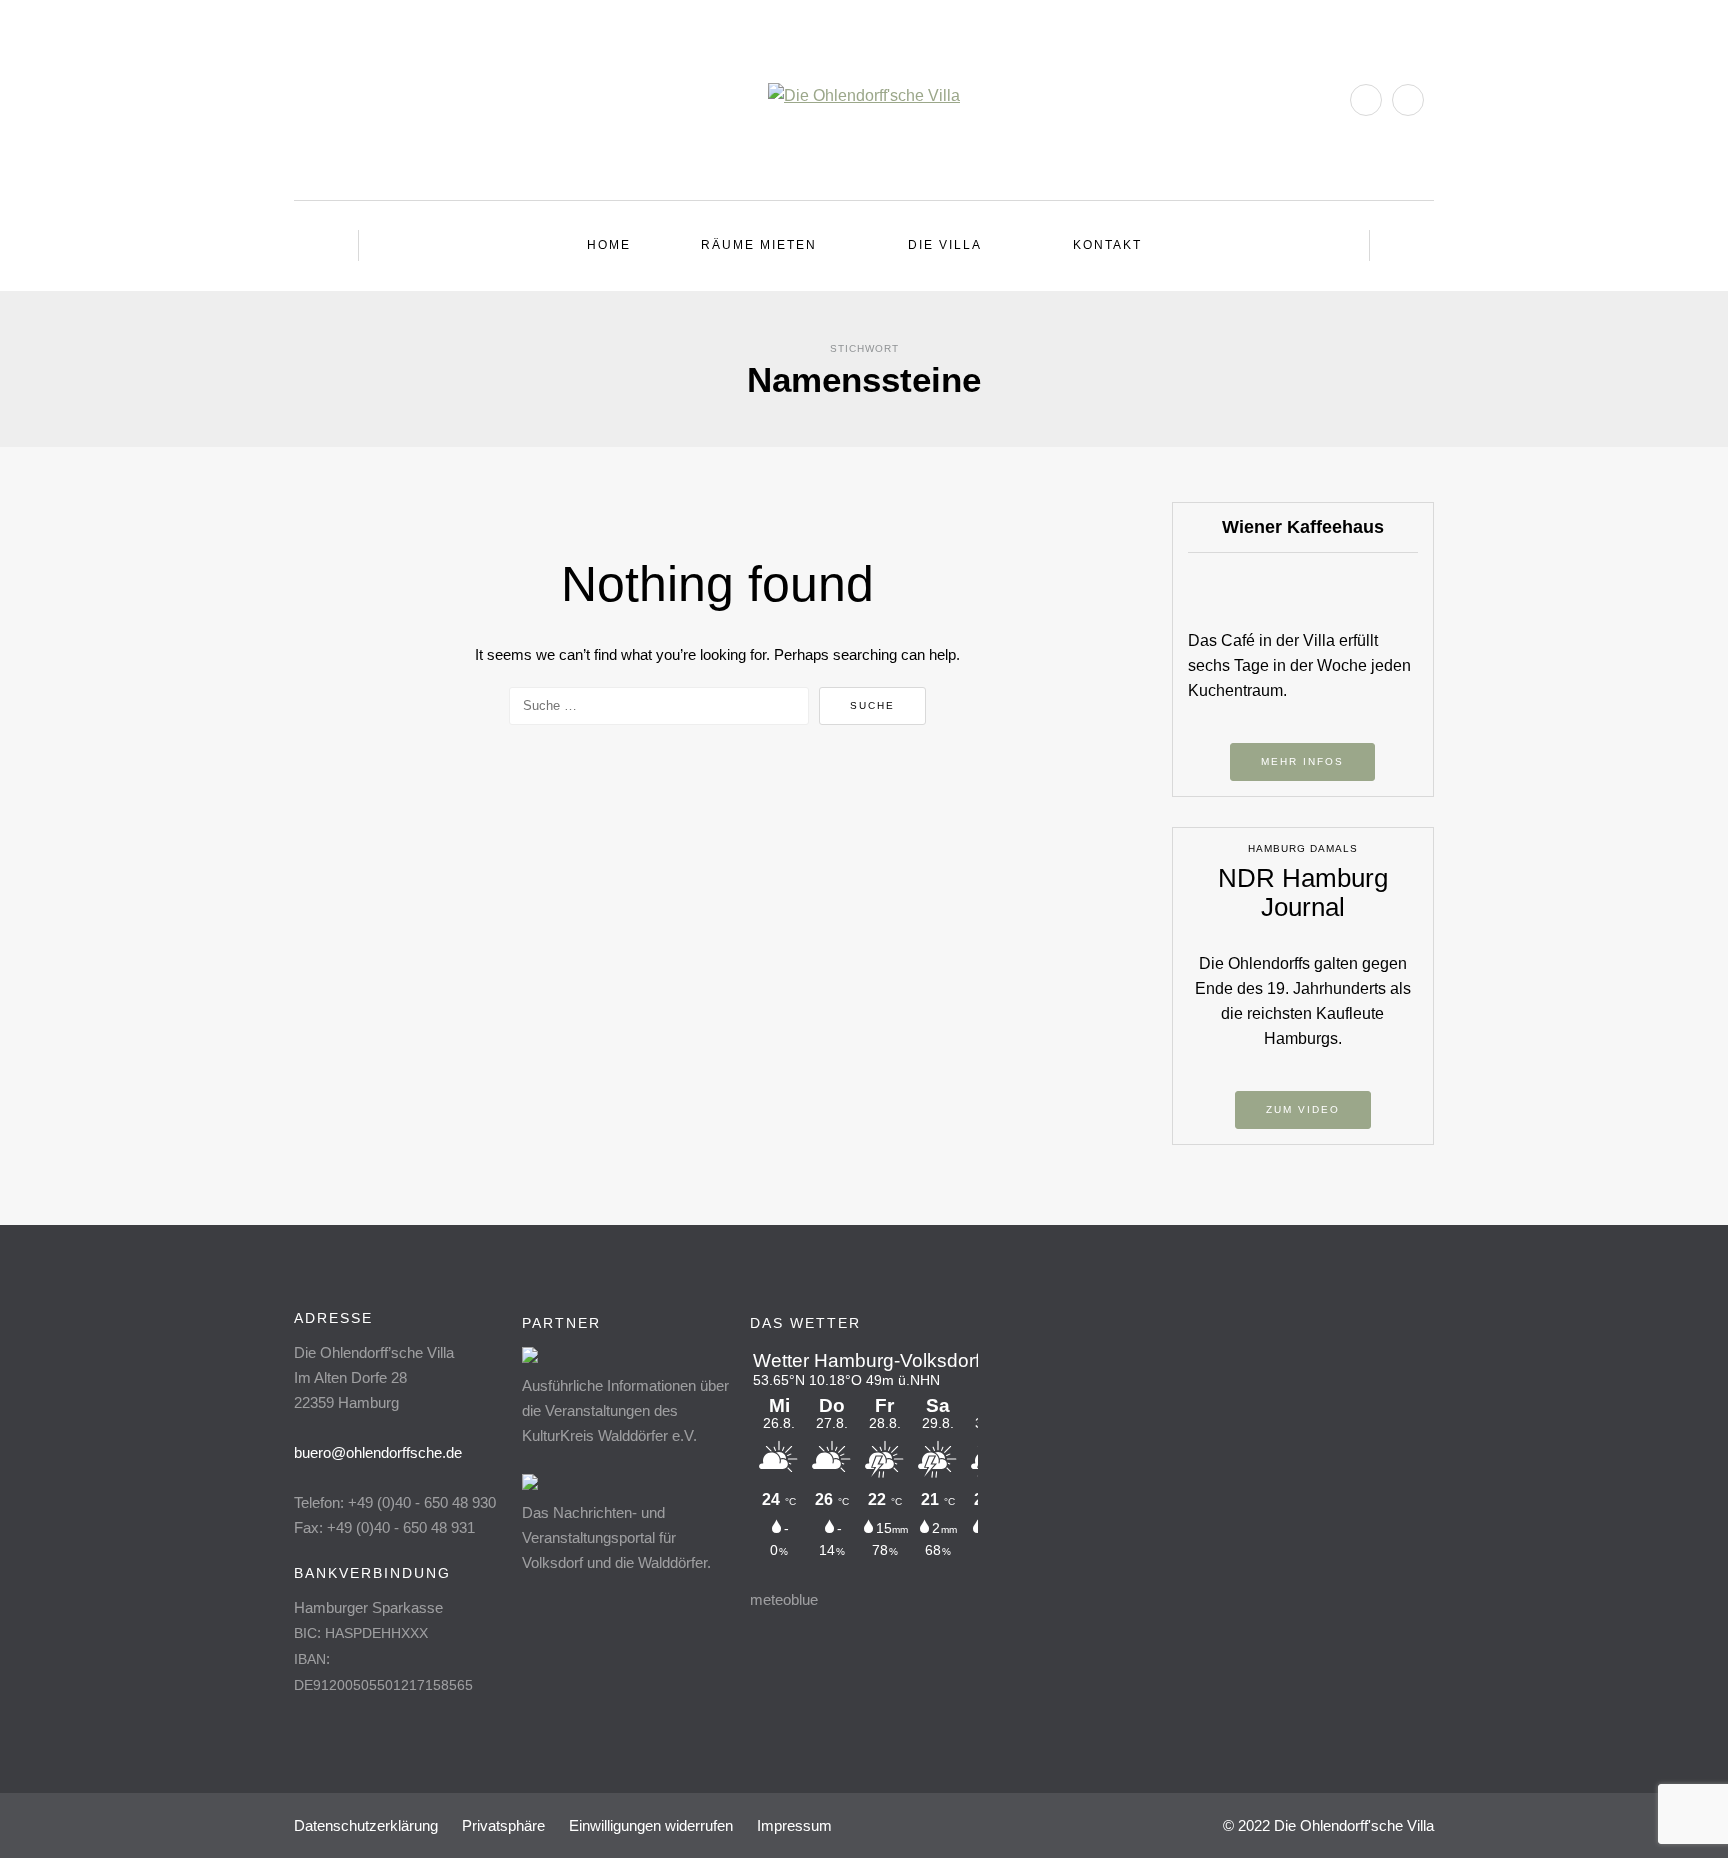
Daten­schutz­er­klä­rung (366, 1825)
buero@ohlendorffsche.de (378, 1452)
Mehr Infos (1302, 761)
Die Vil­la (945, 245)
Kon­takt (1107, 245)
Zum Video (1303, 1109)
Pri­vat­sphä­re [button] (503, 1825)
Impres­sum (794, 1825)
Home (609, 245)
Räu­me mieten (759, 245)
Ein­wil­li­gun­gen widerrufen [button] (651, 1825)
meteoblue (784, 1599)
